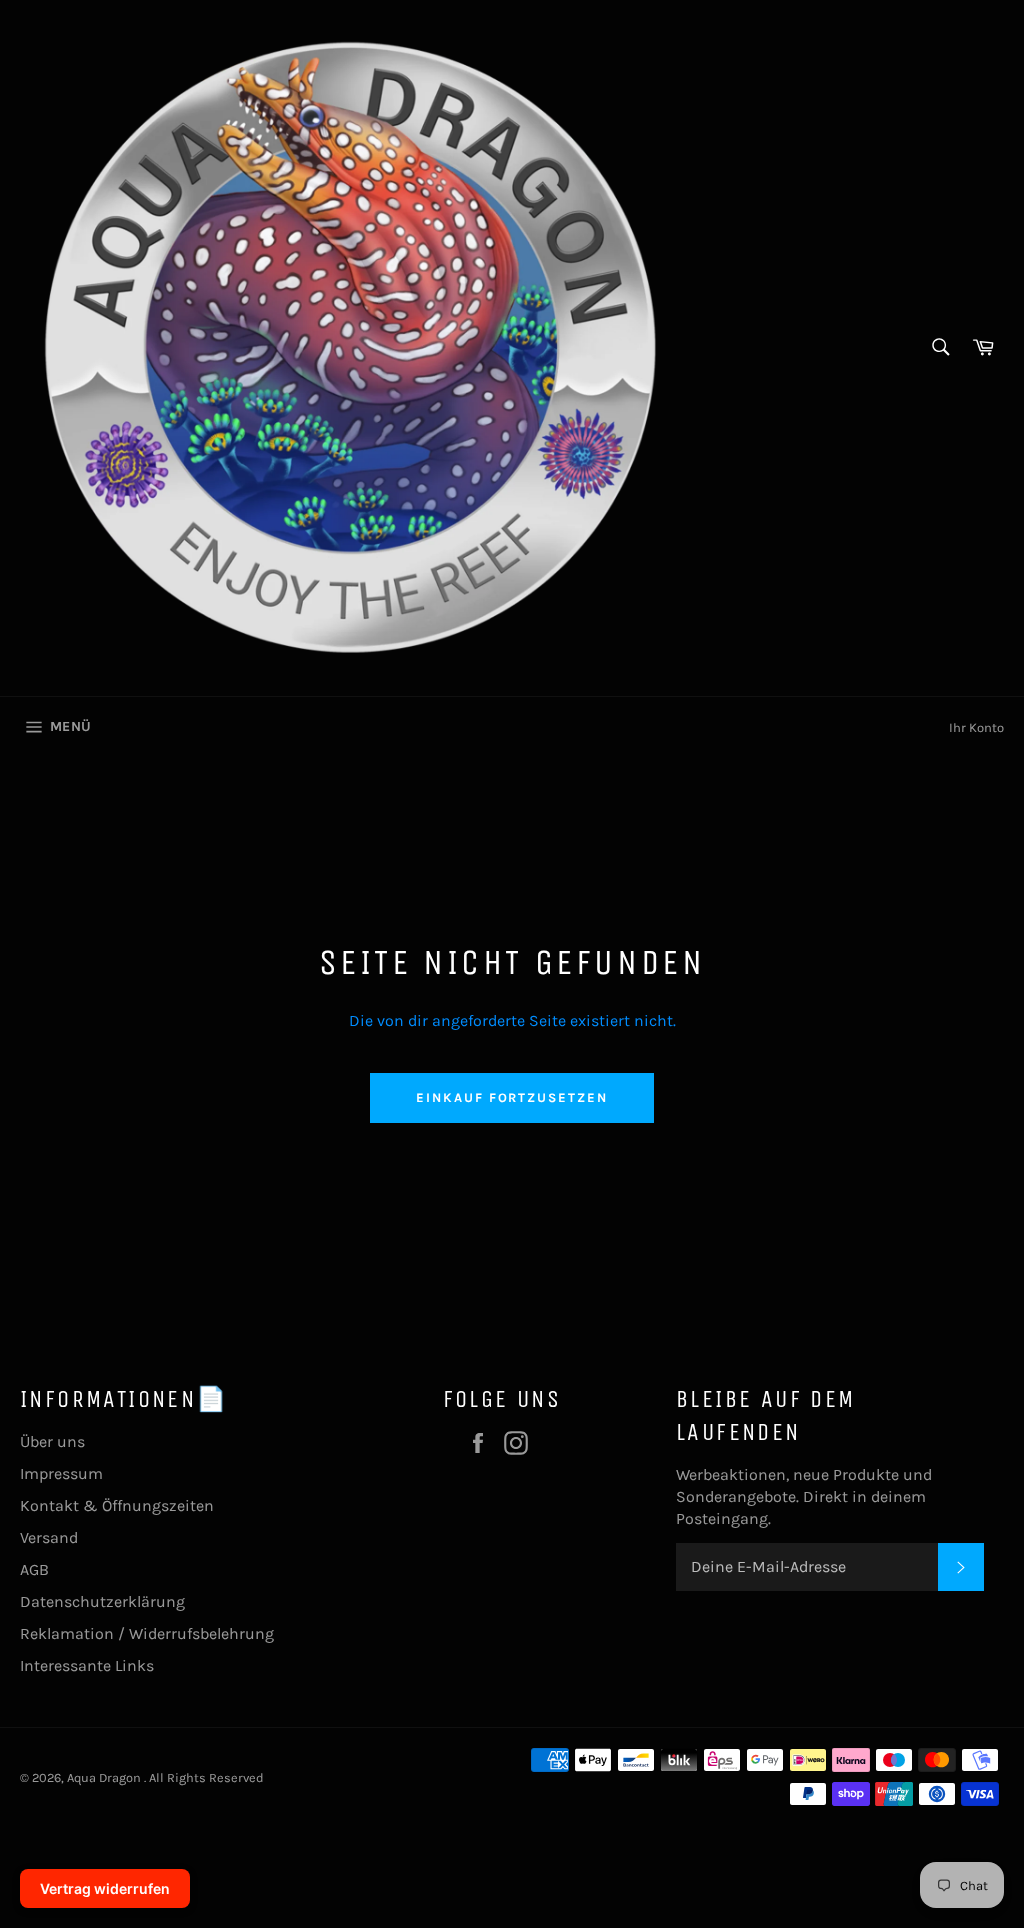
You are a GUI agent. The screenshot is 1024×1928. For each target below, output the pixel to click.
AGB (34, 1569)
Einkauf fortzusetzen (512, 1097)
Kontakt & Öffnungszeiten (117, 1505)
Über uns (52, 1441)
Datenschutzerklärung (102, 1601)
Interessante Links (87, 1665)
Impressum (61, 1473)
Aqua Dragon (105, 1777)
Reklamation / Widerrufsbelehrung (147, 1633)
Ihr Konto (976, 727)
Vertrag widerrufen (105, 1888)
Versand (49, 1537)
